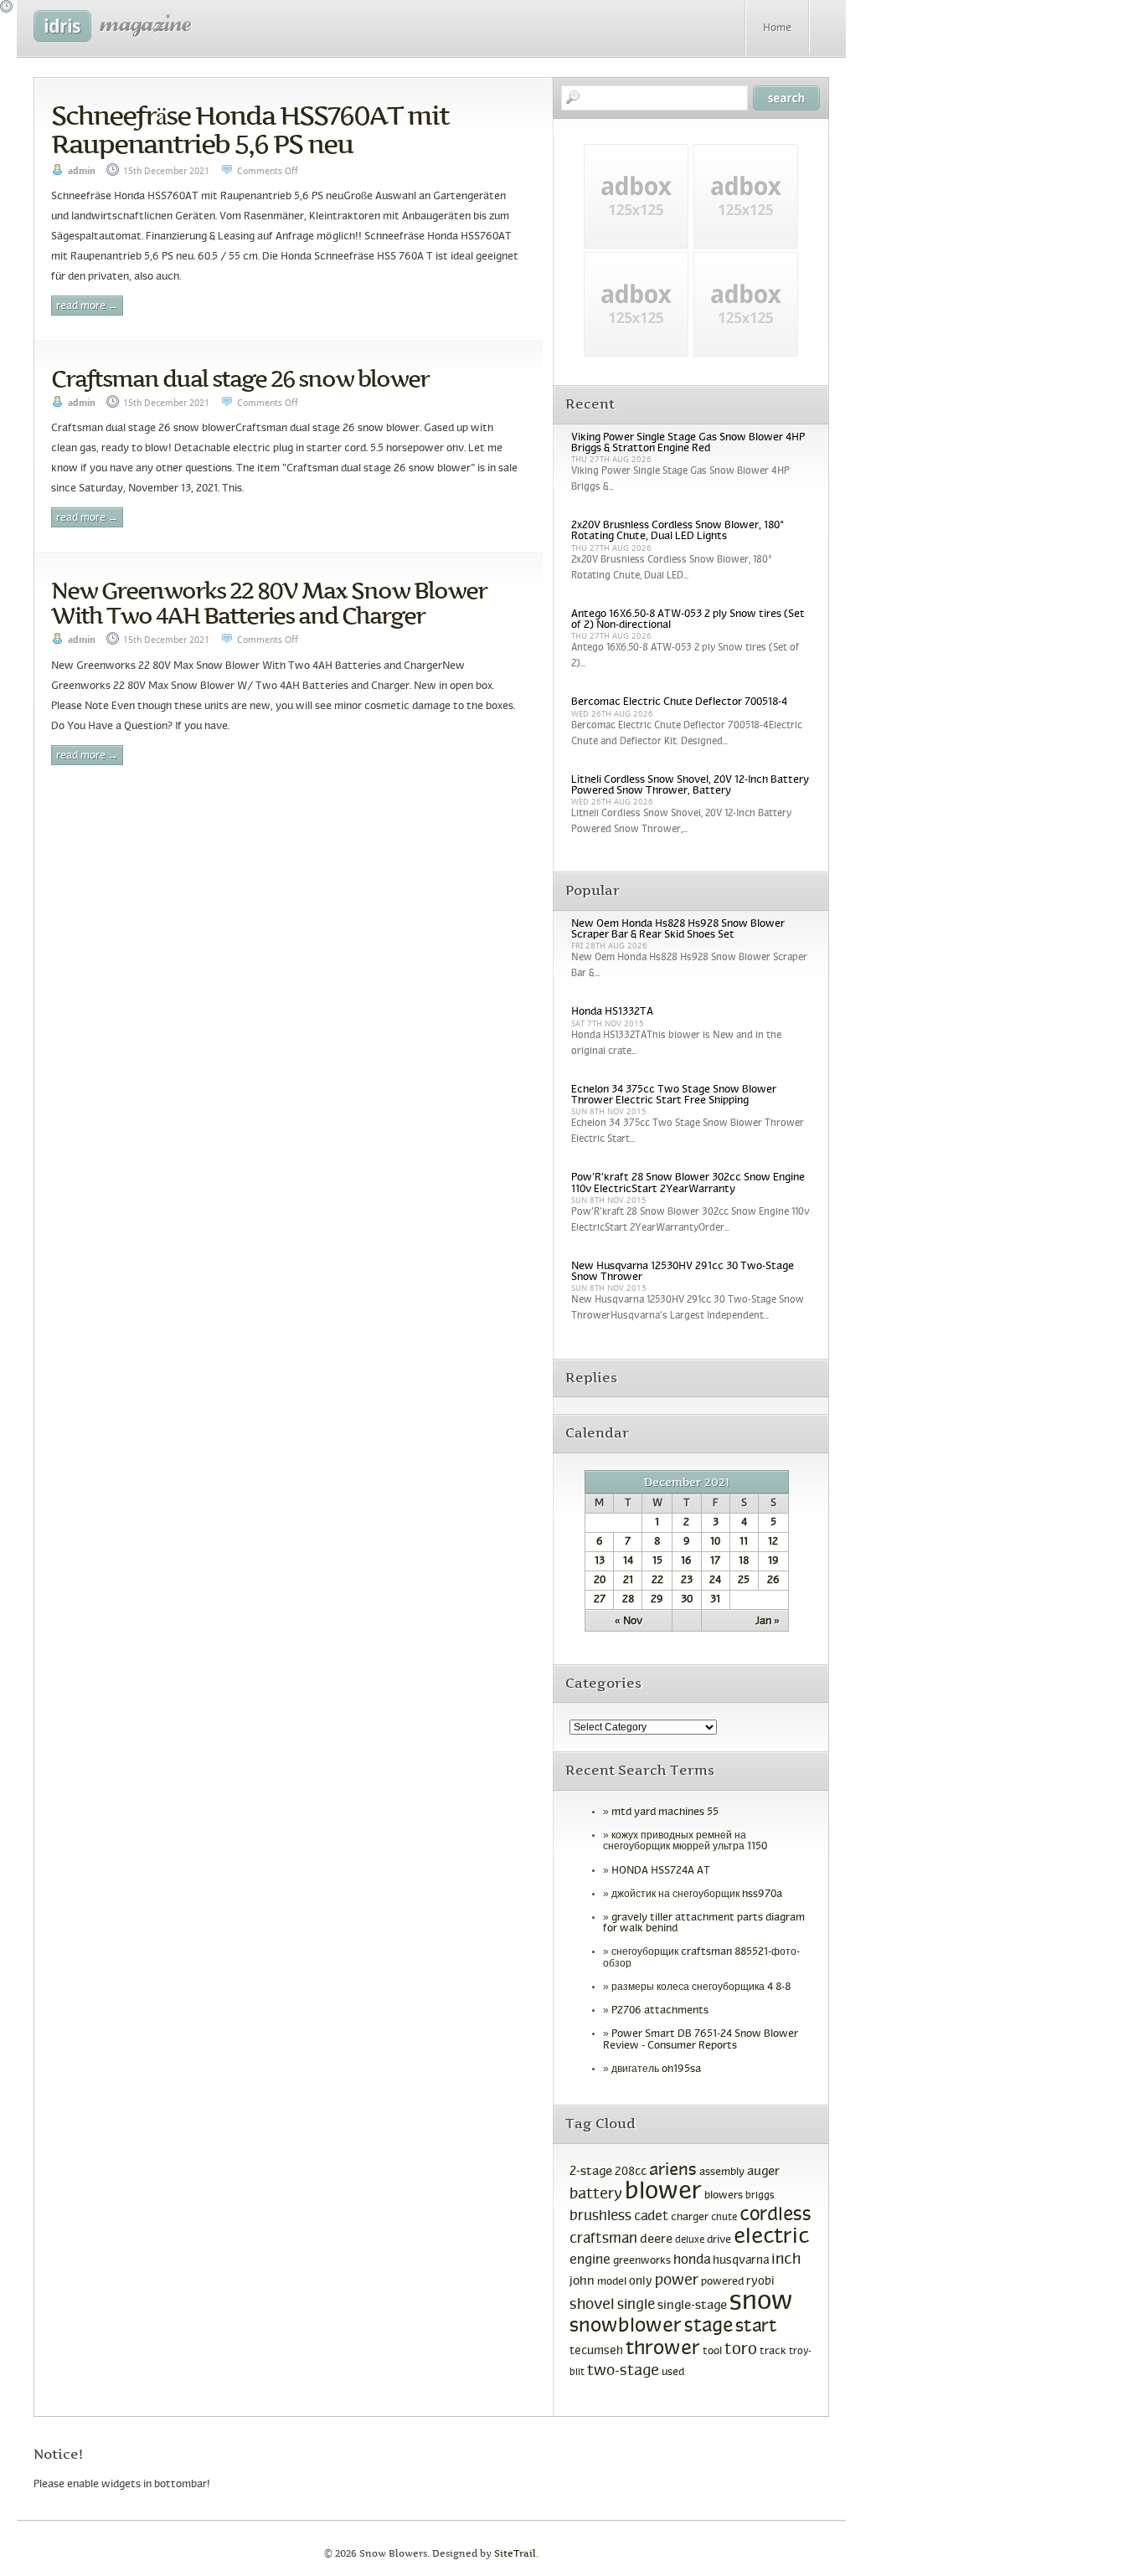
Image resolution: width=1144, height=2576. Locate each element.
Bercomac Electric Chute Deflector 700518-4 (679, 702)
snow (761, 2302)
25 (744, 1581)
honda (692, 2260)
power (677, 2281)
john (582, 2281)
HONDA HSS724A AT (661, 1871)
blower (663, 2192)
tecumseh (596, 2351)
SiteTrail (515, 2554)
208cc (631, 2172)
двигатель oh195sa (656, 2070)
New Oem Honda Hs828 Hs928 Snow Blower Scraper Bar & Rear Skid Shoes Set (678, 930)
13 (600, 1561)
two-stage (623, 2371)
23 (687, 1581)
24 (715, 1581)
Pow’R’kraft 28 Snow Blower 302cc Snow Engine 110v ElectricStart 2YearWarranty (688, 1183)
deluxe (690, 2240)
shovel (592, 2305)
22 (657, 1581)
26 (773, 1581)
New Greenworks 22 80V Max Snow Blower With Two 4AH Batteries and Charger (269, 603)
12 (773, 1542)
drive (719, 2240)
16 (686, 1561)
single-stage (692, 2306)
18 (744, 1561)
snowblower (626, 2327)
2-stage (591, 2172)
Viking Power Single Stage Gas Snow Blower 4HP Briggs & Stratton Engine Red (688, 443)
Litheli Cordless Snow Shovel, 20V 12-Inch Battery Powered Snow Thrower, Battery (690, 786)
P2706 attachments (660, 2011)
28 (628, 1600)
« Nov (629, 1622)
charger (690, 2217)
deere (656, 2239)
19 (773, 1561)
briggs (760, 2196)
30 (687, 1600)
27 (600, 1600)
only (641, 2282)
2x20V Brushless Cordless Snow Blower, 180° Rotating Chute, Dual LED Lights (678, 531)
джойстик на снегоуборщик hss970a (697, 1895)
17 (715, 1561)
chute (724, 2218)
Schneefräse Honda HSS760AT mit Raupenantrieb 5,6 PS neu (250, 130)
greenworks (642, 2261)
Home (777, 28)
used (673, 2373)
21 (628, 1581)
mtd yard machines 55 (665, 1812)
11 (744, 1542)
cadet (651, 2216)
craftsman (603, 2239)
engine (590, 2260)
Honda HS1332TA (612, 1012)
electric (771, 2237)
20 (600, 1581)
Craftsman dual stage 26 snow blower (240, 378)
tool (712, 2352)
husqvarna (741, 2261)
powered (722, 2282)
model (612, 2282)
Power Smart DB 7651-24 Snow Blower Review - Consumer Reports (701, 2040)
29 (657, 1600)
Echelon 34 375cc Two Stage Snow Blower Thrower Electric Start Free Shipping (674, 1095)
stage (709, 2327)
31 (715, 1600)
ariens (673, 2170)
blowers (724, 2196)
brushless (600, 2217)
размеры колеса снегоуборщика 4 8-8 (701, 1987)
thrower (663, 2349)
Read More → (87, 306)
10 (715, 1542)
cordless (776, 2216)
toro (741, 2350)
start (756, 2327)
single (636, 2306)
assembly (722, 2172)
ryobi (760, 2282)
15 (657, 1561)
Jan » (768, 1622)
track (773, 2352)
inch (786, 2260)
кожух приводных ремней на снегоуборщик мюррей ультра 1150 (685, 1841)
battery (596, 2195)
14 (628, 1561)
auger (763, 2172)
